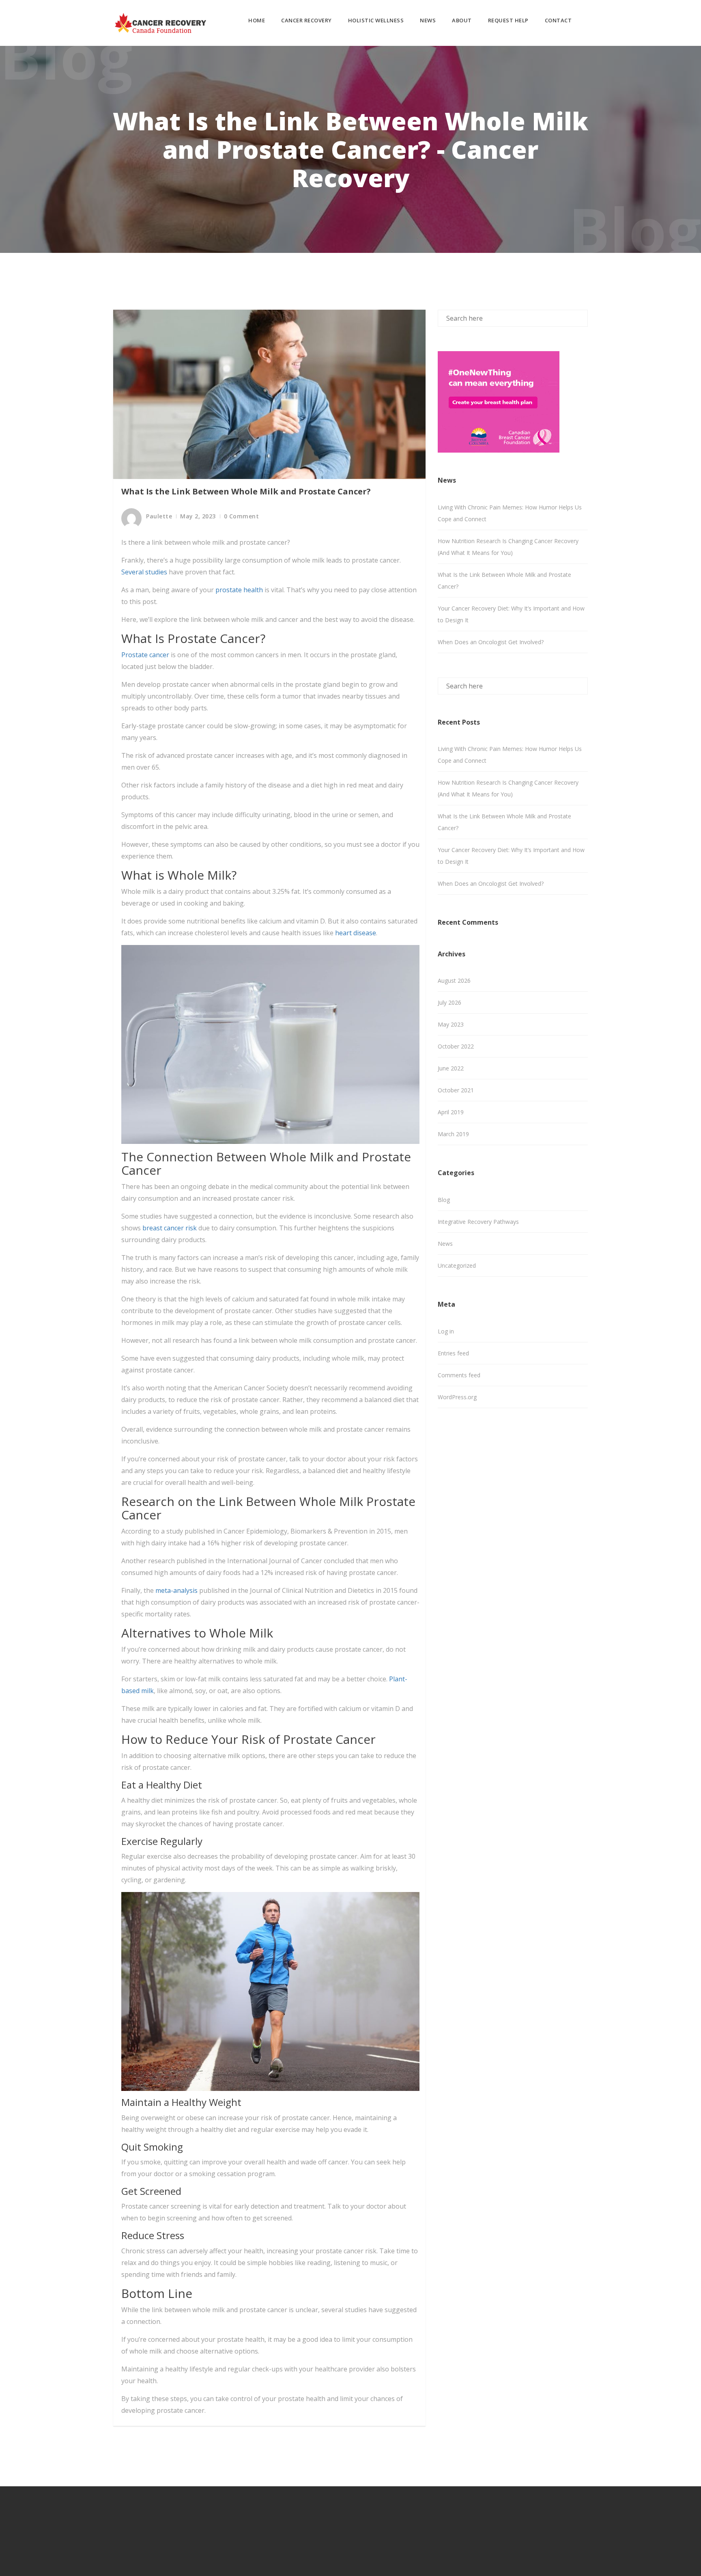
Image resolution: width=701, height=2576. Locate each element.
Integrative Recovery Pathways (478, 1222)
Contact (558, 20)
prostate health (239, 590)
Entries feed (453, 1353)
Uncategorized (457, 1265)
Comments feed (459, 1375)
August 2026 (454, 981)
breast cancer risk (170, 1228)
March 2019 (453, 1134)
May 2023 (451, 1024)
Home (257, 20)
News (428, 20)
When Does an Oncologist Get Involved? (491, 642)
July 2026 (449, 1002)
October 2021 (456, 1090)
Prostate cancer (145, 655)
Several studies (144, 572)
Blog (444, 1200)
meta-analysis (176, 1590)
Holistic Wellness (376, 20)
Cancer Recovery (306, 20)
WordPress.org (457, 1397)
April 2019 (451, 1112)
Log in (446, 1331)
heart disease (356, 933)
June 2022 (451, 1068)
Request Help (508, 20)
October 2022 (456, 1046)
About (462, 20)
